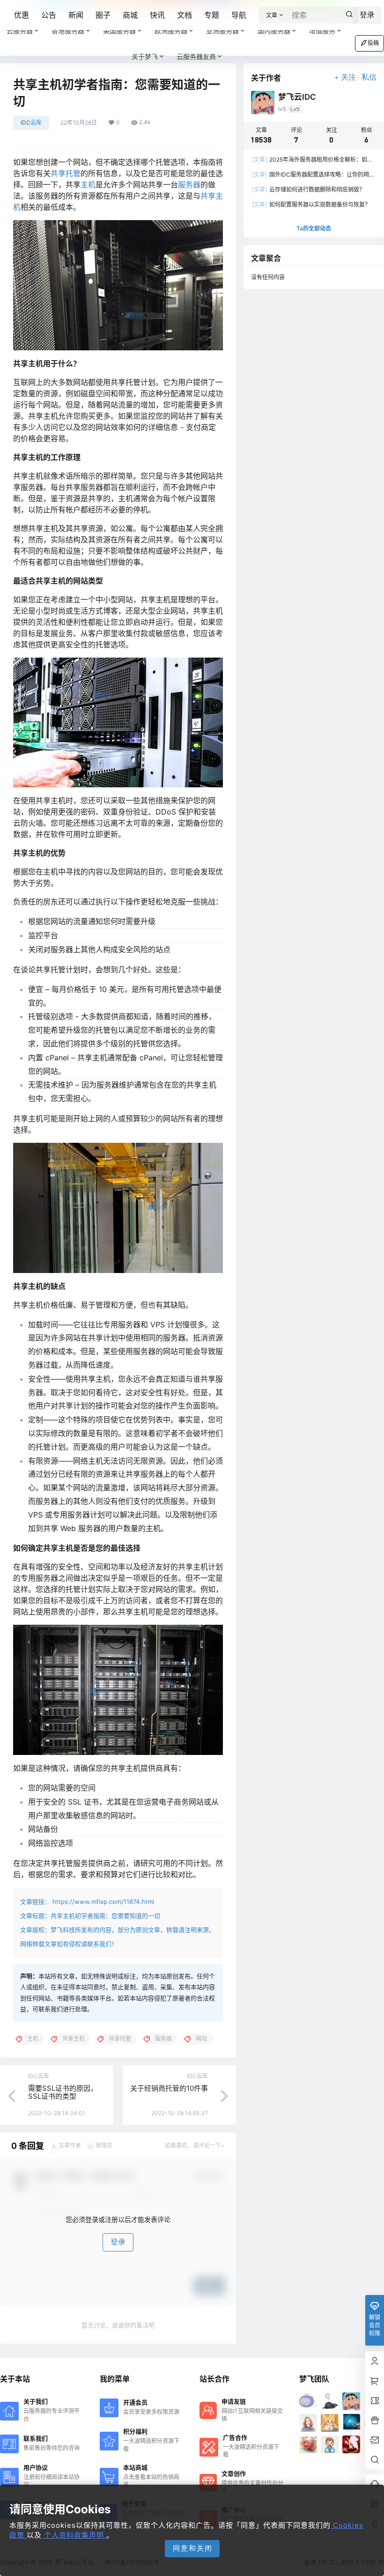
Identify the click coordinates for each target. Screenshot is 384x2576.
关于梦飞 (145, 56)
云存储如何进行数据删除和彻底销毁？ (308, 189)
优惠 (22, 15)
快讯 (157, 15)
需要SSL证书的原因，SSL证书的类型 (63, 2092)
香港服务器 (68, 31)
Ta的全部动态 (314, 228)
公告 (49, 15)
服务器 (189, 185)
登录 (118, 2242)
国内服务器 (274, 31)
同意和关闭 (193, 2548)
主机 (88, 185)
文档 (185, 15)
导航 (239, 15)
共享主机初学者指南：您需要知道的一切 (105, 1916)
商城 (130, 15)
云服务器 (20, 31)
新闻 (76, 15)
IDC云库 (31, 122)
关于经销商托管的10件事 (169, 2088)
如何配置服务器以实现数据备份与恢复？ (311, 204)
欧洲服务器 (171, 31)
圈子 (103, 15)
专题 (212, 15)
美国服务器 (119, 31)
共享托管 (66, 173)
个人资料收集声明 (74, 2535)
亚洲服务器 (222, 31)
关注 (348, 77)
